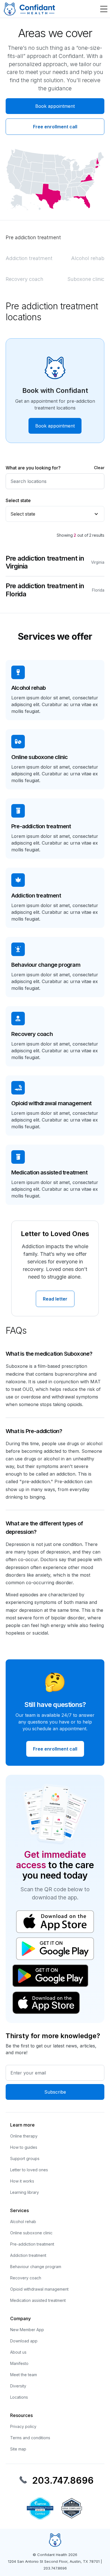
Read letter (55, 1299)
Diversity (18, 2386)
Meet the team (24, 2375)
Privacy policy (23, 2426)
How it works (22, 2181)
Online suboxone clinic (31, 2233)
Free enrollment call (55, 127)
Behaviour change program (36, 2267)
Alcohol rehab (23, 2222)
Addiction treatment (28, 2255)
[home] (29, 9)
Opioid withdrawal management (39, 2289)
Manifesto (19, 2363)
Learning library (25, 2192)
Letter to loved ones (29, 2170)
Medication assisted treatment (38, 2300)
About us (18, 2352)
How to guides (24, 2147)
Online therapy (24, 2136)
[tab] (33, 238)
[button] (103, 9)
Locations (19, 2397)
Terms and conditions (30, 2438)
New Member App (27, 2330)
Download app (24, 2341)
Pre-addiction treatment (32, 2244)
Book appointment (55, 106)
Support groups (25, 2158)
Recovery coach (26, 2278)
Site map (18, 2449)
